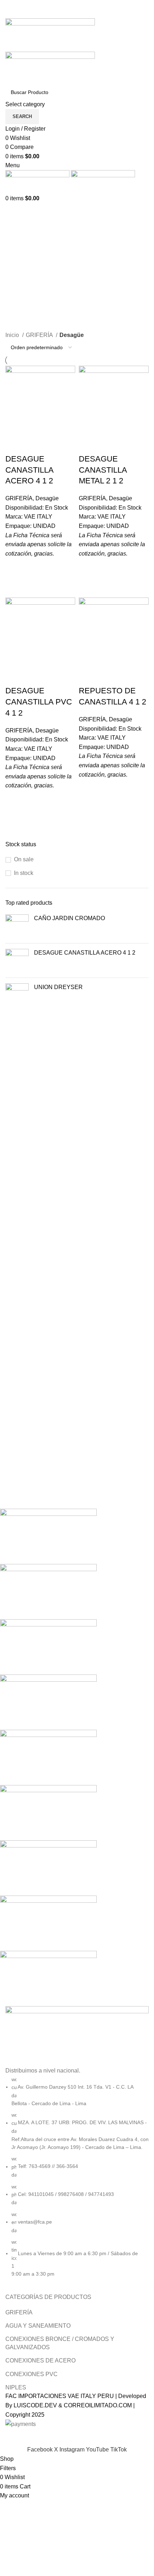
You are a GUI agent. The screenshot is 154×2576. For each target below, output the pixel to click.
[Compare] (14, 445)
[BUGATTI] (72, 1757)
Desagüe (47, 498)
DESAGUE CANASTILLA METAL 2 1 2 (103, 470)
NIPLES (16, 2387)
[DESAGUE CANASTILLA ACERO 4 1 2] (17, 961)
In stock (24, 873)
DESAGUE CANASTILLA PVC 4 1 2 (39, 702)
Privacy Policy (123, 2441)
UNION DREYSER (58, 987)
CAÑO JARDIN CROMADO (69, 918)
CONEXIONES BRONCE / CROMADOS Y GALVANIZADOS (60, 2343)
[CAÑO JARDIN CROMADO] (17, 926)
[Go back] (14, 244)
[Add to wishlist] (14, 567)
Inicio (13, 335)
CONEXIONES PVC (32, 2374)
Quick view (14, 585)
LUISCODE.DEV (35, 2405)
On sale (24, 859)
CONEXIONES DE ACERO (40, 2360)
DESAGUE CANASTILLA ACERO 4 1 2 (85, 953)
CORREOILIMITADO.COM (98, 2405)
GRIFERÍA (40, 335)
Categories (20, 279)
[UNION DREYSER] (17, 995)
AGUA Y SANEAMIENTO (38, 2326)
